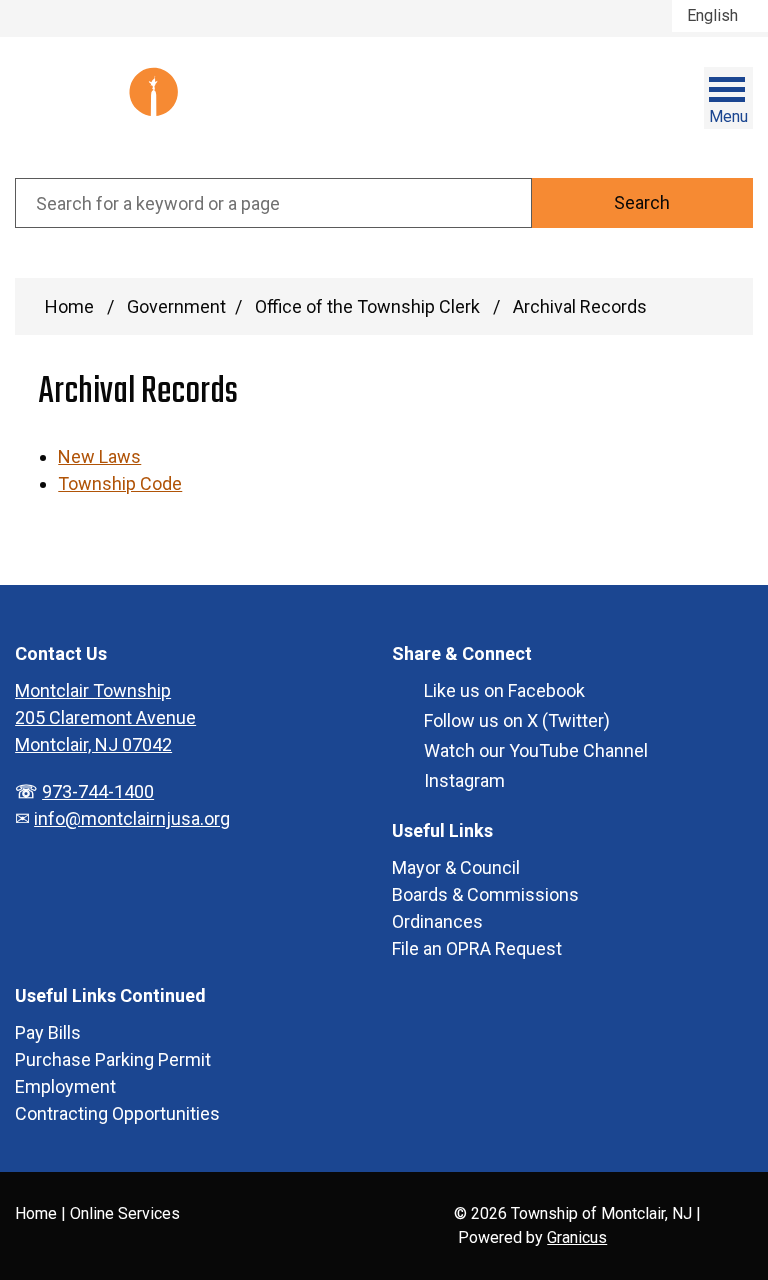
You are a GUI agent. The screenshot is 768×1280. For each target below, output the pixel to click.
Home (69, 306)
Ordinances (437, 921)
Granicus (577, 1237)
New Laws (99, 456)
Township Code (120, 483)
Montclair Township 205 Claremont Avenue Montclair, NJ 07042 (105, 717)
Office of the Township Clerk (369, 306)
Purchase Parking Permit (113, 1059)
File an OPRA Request (477, 948)
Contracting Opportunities (117, 1113)
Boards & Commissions (485, 894)
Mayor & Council (456, 867)
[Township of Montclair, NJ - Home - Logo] (115, 107)
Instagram (464, 780)
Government (176, 306)
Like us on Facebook (504, 690)
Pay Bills (48, 1032)
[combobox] (720, 16)
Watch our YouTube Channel (536, 750)
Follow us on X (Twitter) (517, 720)
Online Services (125, 1213)
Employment (65, 1086)
